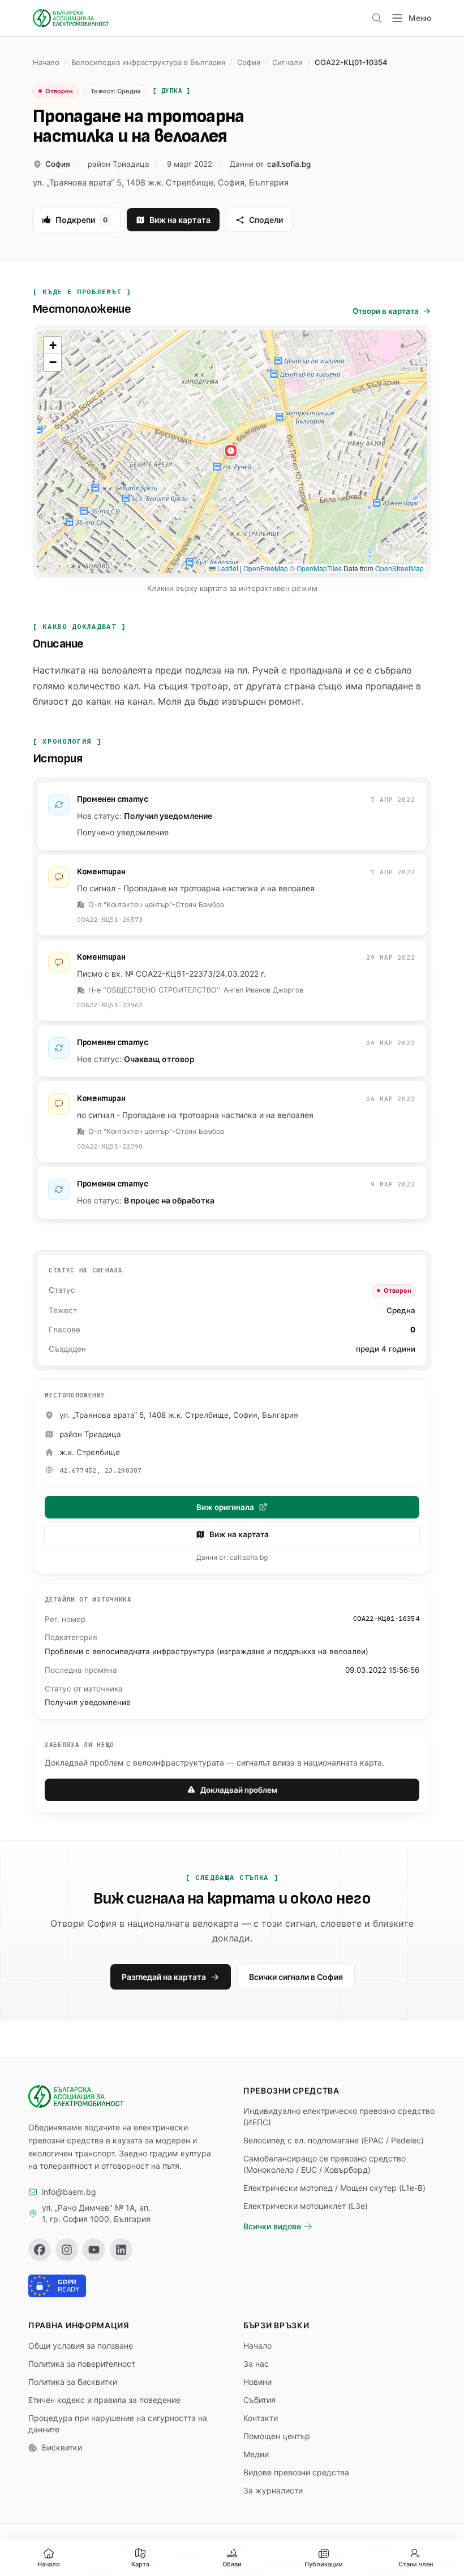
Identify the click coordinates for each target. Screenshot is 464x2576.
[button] (232, 452)
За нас (256, 2364)
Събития (259, 2400)
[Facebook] (40, 2250)
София (249, 62)
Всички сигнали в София (296, 1977)
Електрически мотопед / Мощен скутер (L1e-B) (334, 2188)
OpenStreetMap (399, 568)
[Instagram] (67, 2250)
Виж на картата (180, 220)
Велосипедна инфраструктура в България (148, 62)
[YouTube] (94, 2250)
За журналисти (273, 2490)
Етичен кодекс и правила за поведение (104, 2400)
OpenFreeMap (266, 568)
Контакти (261, 2418)
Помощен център (277, 2436)
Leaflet (227, 568)
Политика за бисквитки (73, 2382)
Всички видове (272, 2226)
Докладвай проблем (239, 1790)
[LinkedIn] (121, 2250)
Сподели (266, 220)
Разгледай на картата (164, 1977)
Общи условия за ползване (81, 2346)
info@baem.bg (69, 2192)
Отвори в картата (386, 311)
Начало (46, 62)
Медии (256, 2454)
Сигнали (287, 62)
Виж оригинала (225, 1507)
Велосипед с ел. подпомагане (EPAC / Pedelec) (334, 2140)
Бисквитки (62, 2447)
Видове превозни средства (296, 2472)
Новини (257, 2382)
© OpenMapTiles (316, 568)
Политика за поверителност (82, 2364)
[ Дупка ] (172, 90)
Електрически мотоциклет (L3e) (306, 2206)
